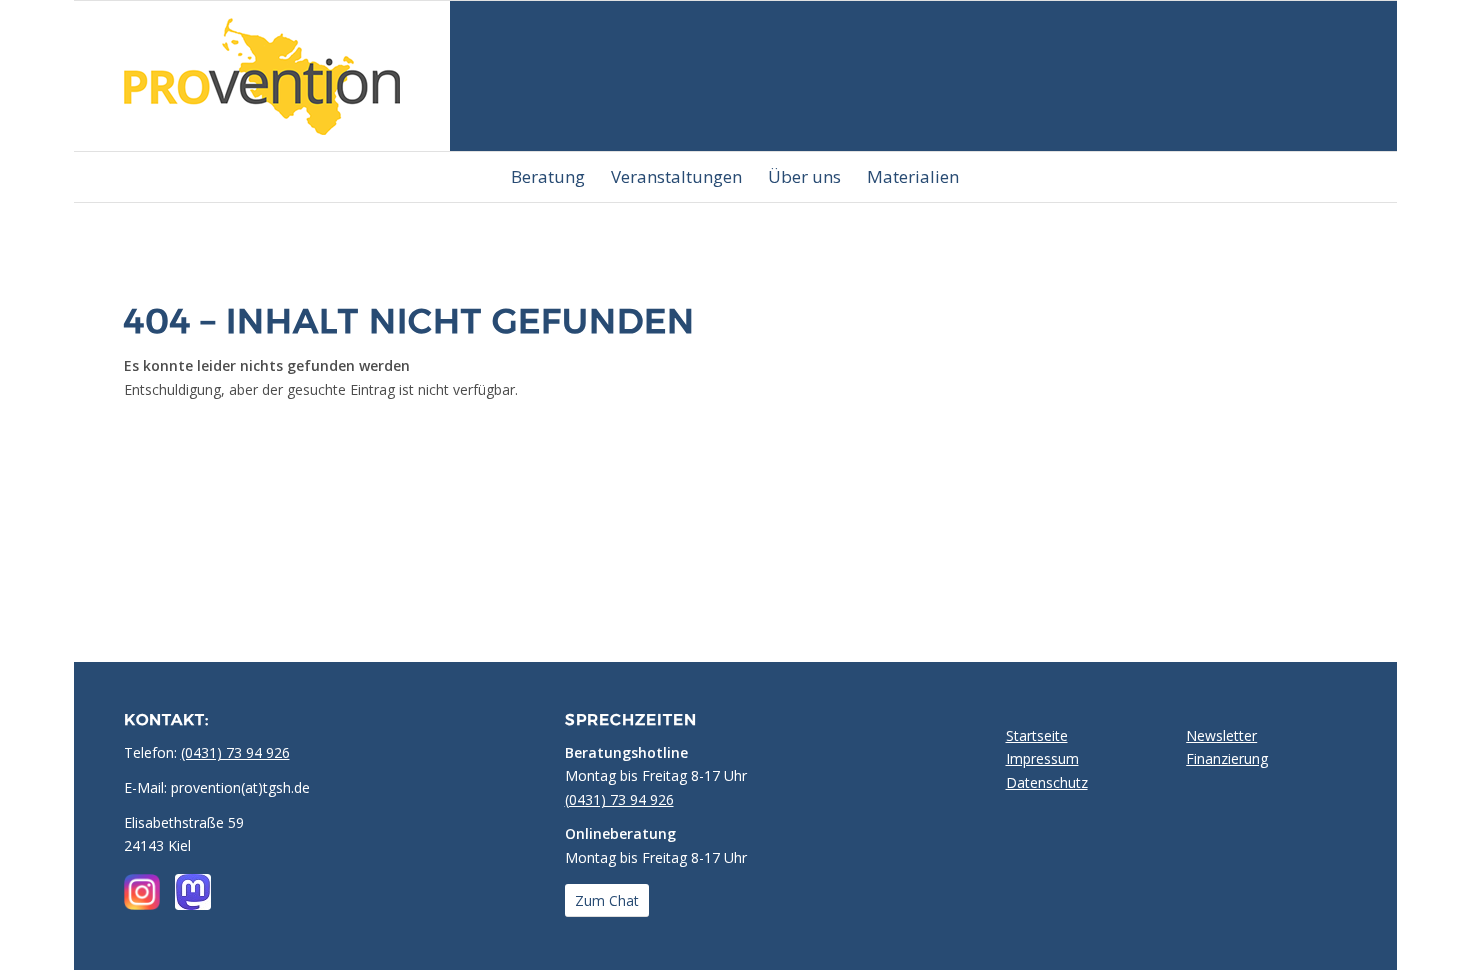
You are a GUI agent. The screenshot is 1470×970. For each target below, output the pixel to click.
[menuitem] (548, 177)
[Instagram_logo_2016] (142, 892)
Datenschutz (1047, 782)
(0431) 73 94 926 (235, 752)
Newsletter (1221, 735)
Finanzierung (1227, 758)
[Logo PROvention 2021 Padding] (262, 76)
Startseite (1037, 735)
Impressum (1042, 758)
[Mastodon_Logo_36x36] (193, 892)
